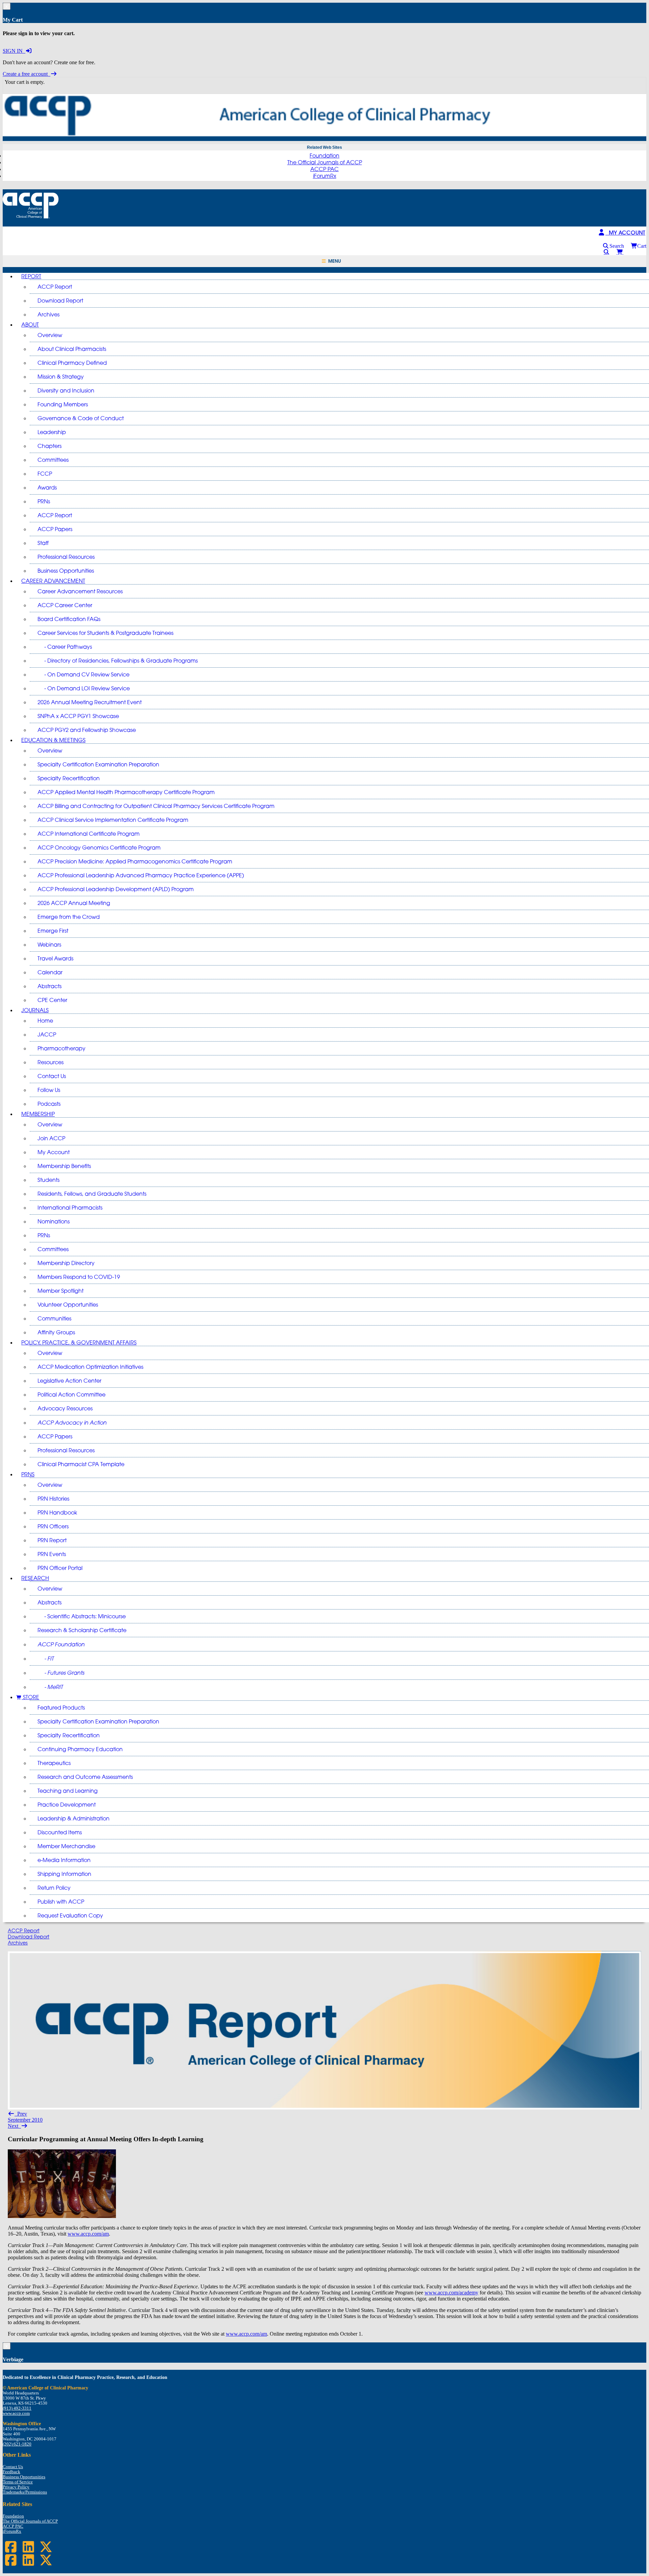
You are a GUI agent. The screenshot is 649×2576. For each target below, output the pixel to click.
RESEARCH (35, 1578)
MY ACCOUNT (625, 233)
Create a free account (27, 74)
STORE (30, 1697)
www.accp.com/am (88, 2234)
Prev (21, 2114)
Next (14, 2126)
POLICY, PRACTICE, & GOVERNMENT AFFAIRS (79, 1342)
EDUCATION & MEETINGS (53, 740)
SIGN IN (14, 51)
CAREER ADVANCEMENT (53, 581)
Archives (18, 1943)
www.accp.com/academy (451, 2293)
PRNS (28, 1474)
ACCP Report (24, 1930)
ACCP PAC (324, 169)
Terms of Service (18, 2482)
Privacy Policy (16, 2487)
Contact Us (13, 2467)
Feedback (11, 2472)
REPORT (31, 276)
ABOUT (30, 325)
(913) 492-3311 (17, 2408)
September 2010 (25, 2120)
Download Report (29, 1937)
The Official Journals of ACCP (325, 162)
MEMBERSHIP (38, 1114)
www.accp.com (16, 2413)
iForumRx (325, 176)
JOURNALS (35, 1010)
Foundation (324, 156)
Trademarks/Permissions (25, 2492)
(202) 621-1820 (17, 2444)
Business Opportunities (24, 2477)
